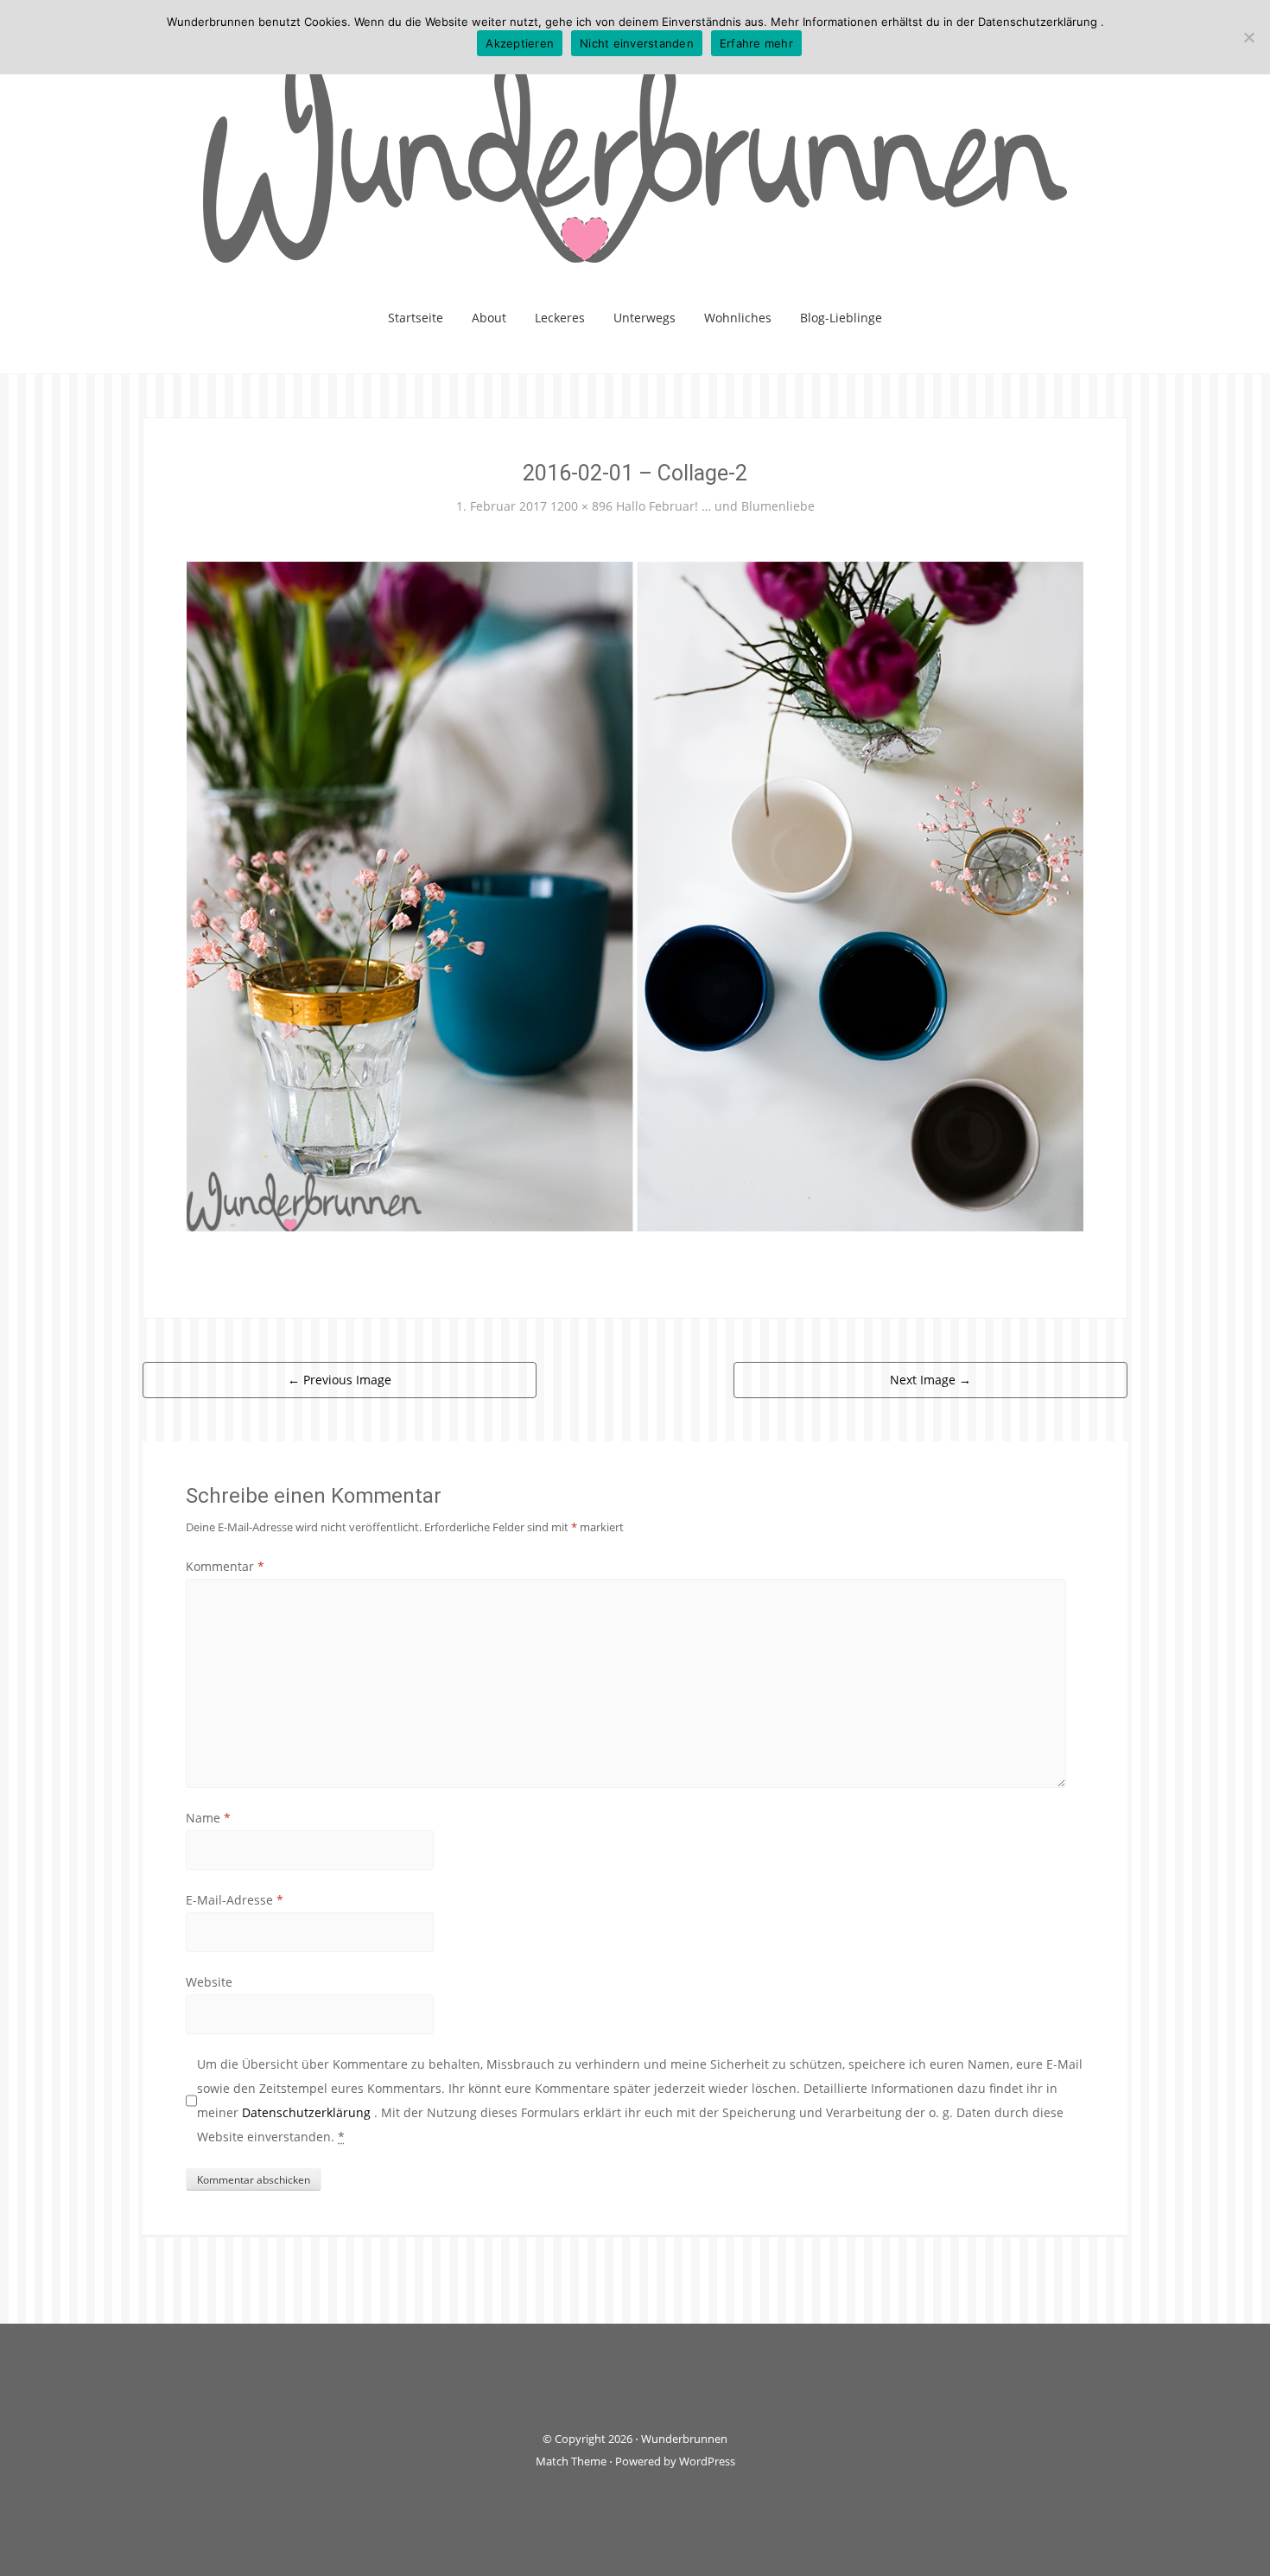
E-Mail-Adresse (235, 1900)
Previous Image (340, 1380)
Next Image (930, 1380)
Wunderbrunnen (684, 2439)
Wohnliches (738, 318)
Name (208, 1818)
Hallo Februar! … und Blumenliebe (715, 506)
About (489, 318)
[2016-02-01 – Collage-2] (635, 895)
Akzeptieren (520, 43)
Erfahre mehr (756, 43)
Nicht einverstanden (637, 43)
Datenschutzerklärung (308, 2112)
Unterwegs (645, 318)
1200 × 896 (581, 506)
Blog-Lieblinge (841, 318)
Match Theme (571, 2461)
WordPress (707, 2461)
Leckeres (560, 318)
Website (209, 1982)
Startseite (416, 318)
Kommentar (225, 1566)
